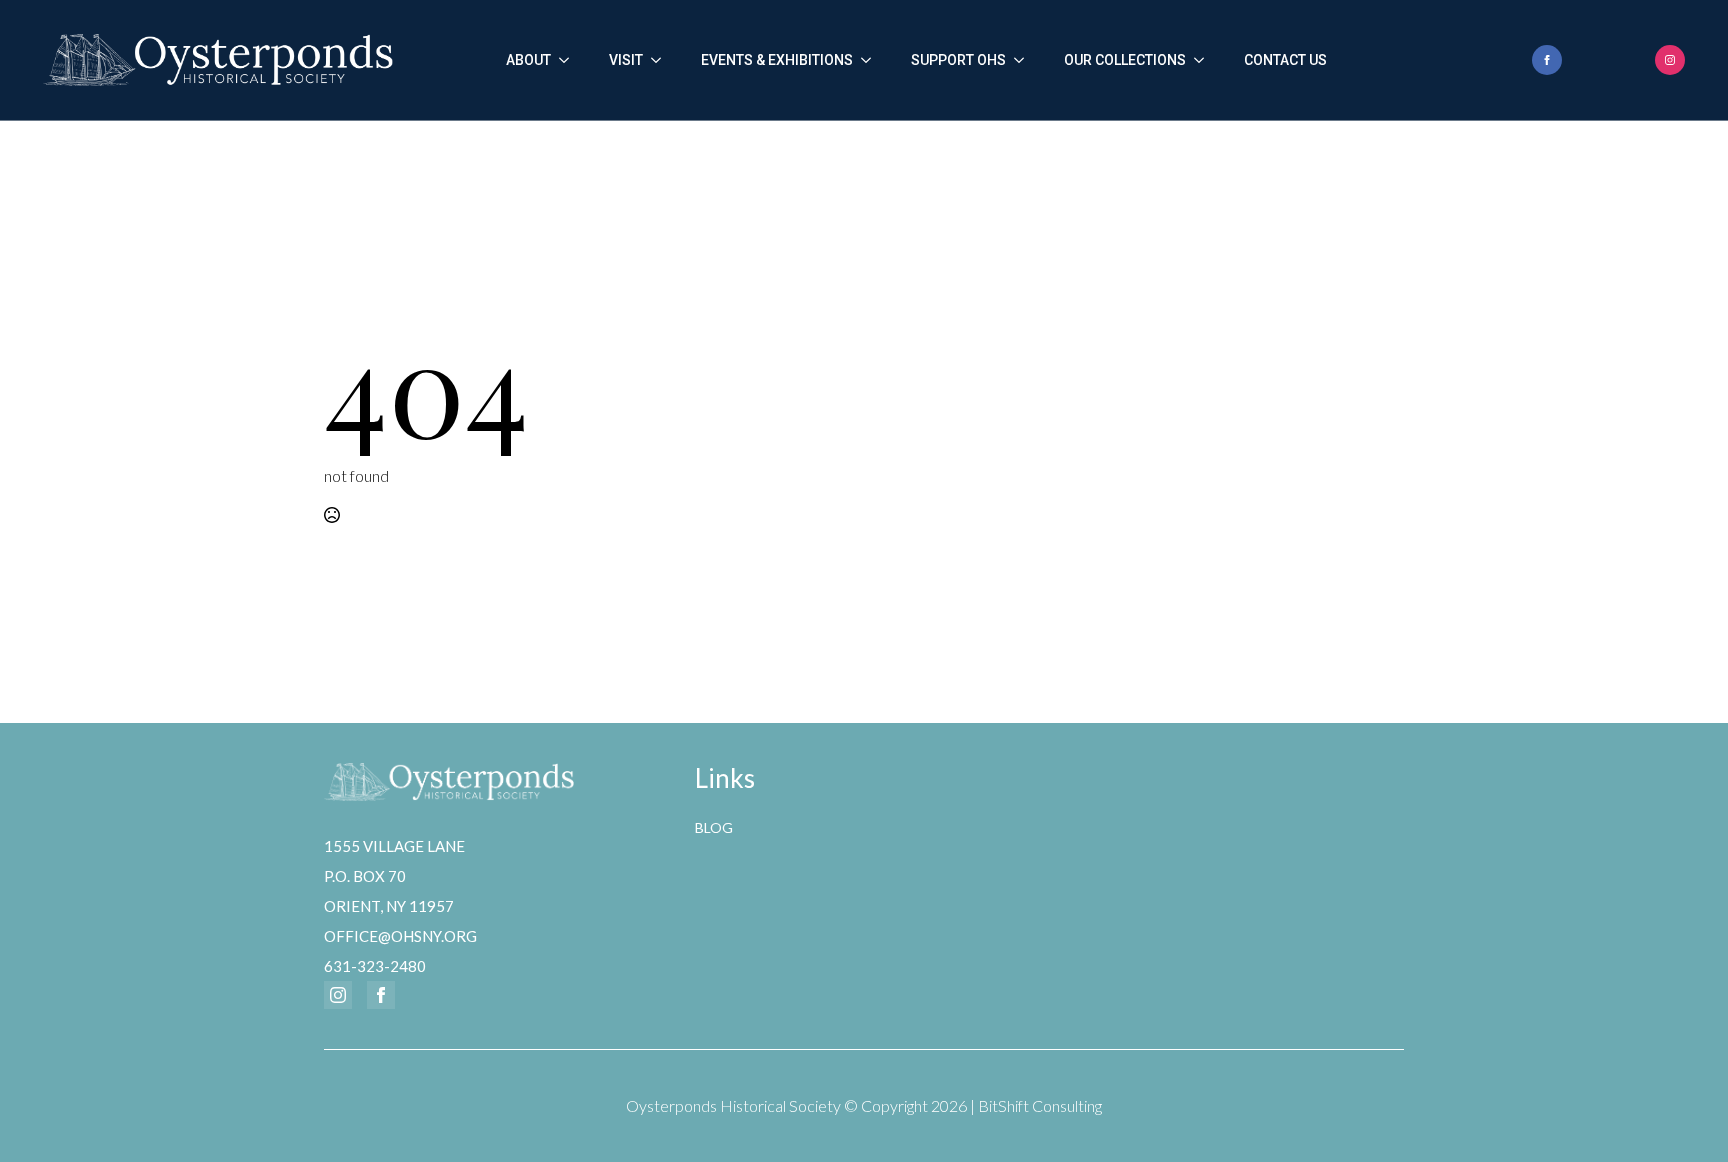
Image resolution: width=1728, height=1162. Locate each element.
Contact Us (1285, 60)
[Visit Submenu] (662, 60)
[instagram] (1670, 60)
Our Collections (1125, 60)
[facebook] (1547, 60)
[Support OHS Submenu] (1025, 60)
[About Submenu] (570, 60)
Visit (626, 60)
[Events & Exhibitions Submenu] (872, 60)
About (528, 60)
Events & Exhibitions (777, 60)
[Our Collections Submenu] (1205, 60)
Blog (714, 827)
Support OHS (958, 60)
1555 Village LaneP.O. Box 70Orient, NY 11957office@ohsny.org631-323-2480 (400, 906)
